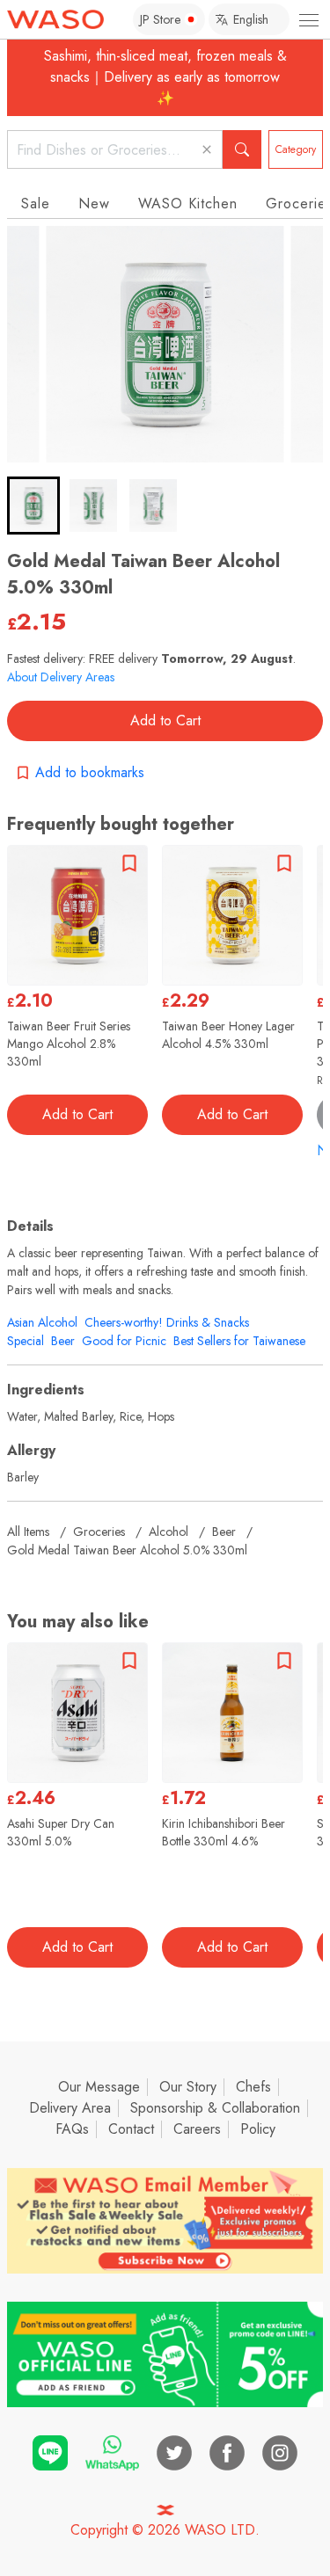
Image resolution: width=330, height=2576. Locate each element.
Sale (36, 204)
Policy (258, 2129)
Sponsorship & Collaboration (215, 2108)
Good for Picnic (124, 1341)
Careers (197, 2129)
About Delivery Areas (61, 677)
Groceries (99, 1532)
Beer (63, 1341)
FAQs (72, 2129)
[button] (33, 506)
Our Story (188, 2087)
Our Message (99, 2087)
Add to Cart (165, 720)
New (94, 204)
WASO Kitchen (188, 204)
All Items (28, 1532)
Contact (131, 2129)
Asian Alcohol (42, 1322)
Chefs (253, 2087)
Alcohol (169, 1532)
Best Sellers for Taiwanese (239, 1341)
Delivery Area (70, 2108)
